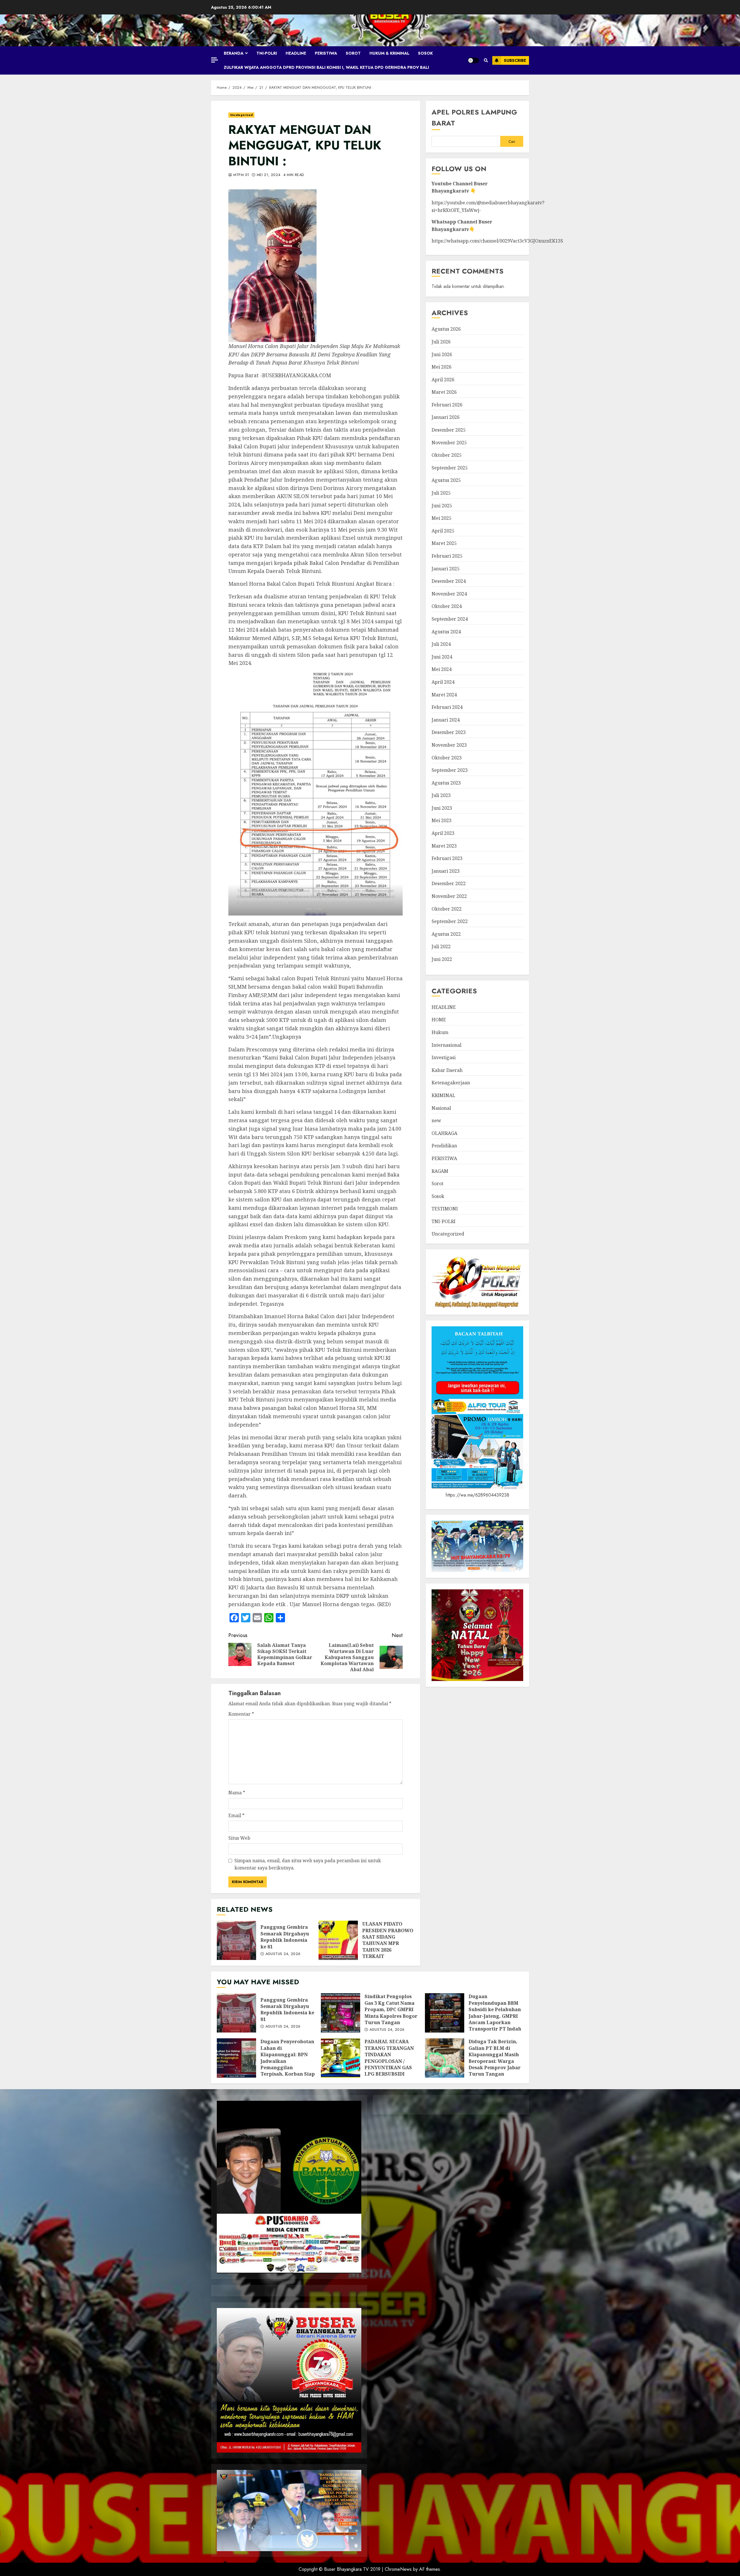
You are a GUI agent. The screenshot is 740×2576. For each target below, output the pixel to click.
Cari (512, 142)
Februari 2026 (447, 405)
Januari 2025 (446, 568)
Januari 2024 (446, 720)
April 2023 (443, 833)
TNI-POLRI (267, 53)
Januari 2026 (446, 417)
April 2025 (443, 531)
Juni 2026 (442, 354)
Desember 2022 (449, 883)
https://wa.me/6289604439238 (478, 1495)
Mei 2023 (442, 820)
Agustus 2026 (446, 329)
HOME (439, 1020)
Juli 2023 (441, 795)
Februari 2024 (447, 707)
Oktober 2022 (447, 909)
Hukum (440, 1032)
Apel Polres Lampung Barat (474, 118)
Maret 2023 (444, 846)
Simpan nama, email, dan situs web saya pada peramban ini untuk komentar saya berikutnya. (308, 1864)
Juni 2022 (442, 959)
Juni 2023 (442, 808)
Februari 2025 (447, 556)
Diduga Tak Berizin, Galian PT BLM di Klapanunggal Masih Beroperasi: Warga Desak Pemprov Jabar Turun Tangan (445, 2058)
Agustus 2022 (446, 934)
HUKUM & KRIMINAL (389, 53)
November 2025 (449, 442)
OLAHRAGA (444, 1133)
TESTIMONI (445, 1209)
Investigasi (444, 1057)
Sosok (425, 53)
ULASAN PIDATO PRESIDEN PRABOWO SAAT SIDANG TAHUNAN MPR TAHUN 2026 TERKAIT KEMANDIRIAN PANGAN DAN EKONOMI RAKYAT (338, 1940)
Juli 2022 (441, 946)
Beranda (234, 53)
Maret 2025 (444, 543)
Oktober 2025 (447, 455)
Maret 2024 (444, 694)
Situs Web (239, 1838)
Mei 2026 (442, 367)
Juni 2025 (442, 505)
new (436, 1120)
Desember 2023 (449, 732)
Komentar (241, 1714)
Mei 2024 (442, 669)
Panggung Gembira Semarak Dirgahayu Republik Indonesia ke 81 (236, 1940)
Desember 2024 (449, 581)
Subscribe (515, 60)
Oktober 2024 (447, 606)
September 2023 (450, 770)
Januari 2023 (446, 871)
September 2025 (450, 468)
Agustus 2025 (446, 480)
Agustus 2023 (446, 783)
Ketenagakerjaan (451, 1083)
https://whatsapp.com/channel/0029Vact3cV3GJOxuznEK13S (497, 241)
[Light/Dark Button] (473, 60)
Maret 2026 (444, 392)
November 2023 (449, 745)
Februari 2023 (447, 858)
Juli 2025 (441, 493)
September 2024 (450, 619)
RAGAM (440, 1171)
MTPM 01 (240, 175)
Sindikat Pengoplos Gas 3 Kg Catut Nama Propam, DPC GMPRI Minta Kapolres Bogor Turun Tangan (341, 2013)
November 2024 (449, 594)
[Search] (486, 60)
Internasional (446, 1045)
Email (236, 1815)
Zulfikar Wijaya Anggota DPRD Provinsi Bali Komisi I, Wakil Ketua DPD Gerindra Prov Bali (326, 67)
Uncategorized (241, 115)
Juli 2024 (441, 644)
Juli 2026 (441, 342)
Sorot (353, 53)
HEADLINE (296, 53)
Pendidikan (444, 1146)
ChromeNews (398, 2569)
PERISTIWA (326, 53)
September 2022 (450, 921)
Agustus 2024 (446, 631)
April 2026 (443, 379)
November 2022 (449, 896)
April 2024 (443, 682)
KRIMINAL (443, 1095)
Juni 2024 (442, 657)
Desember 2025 (449, 430)
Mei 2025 (442, 518)
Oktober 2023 (447, 757)
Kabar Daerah (447, 1070)
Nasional (441, 1108)
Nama (237, 1793)
